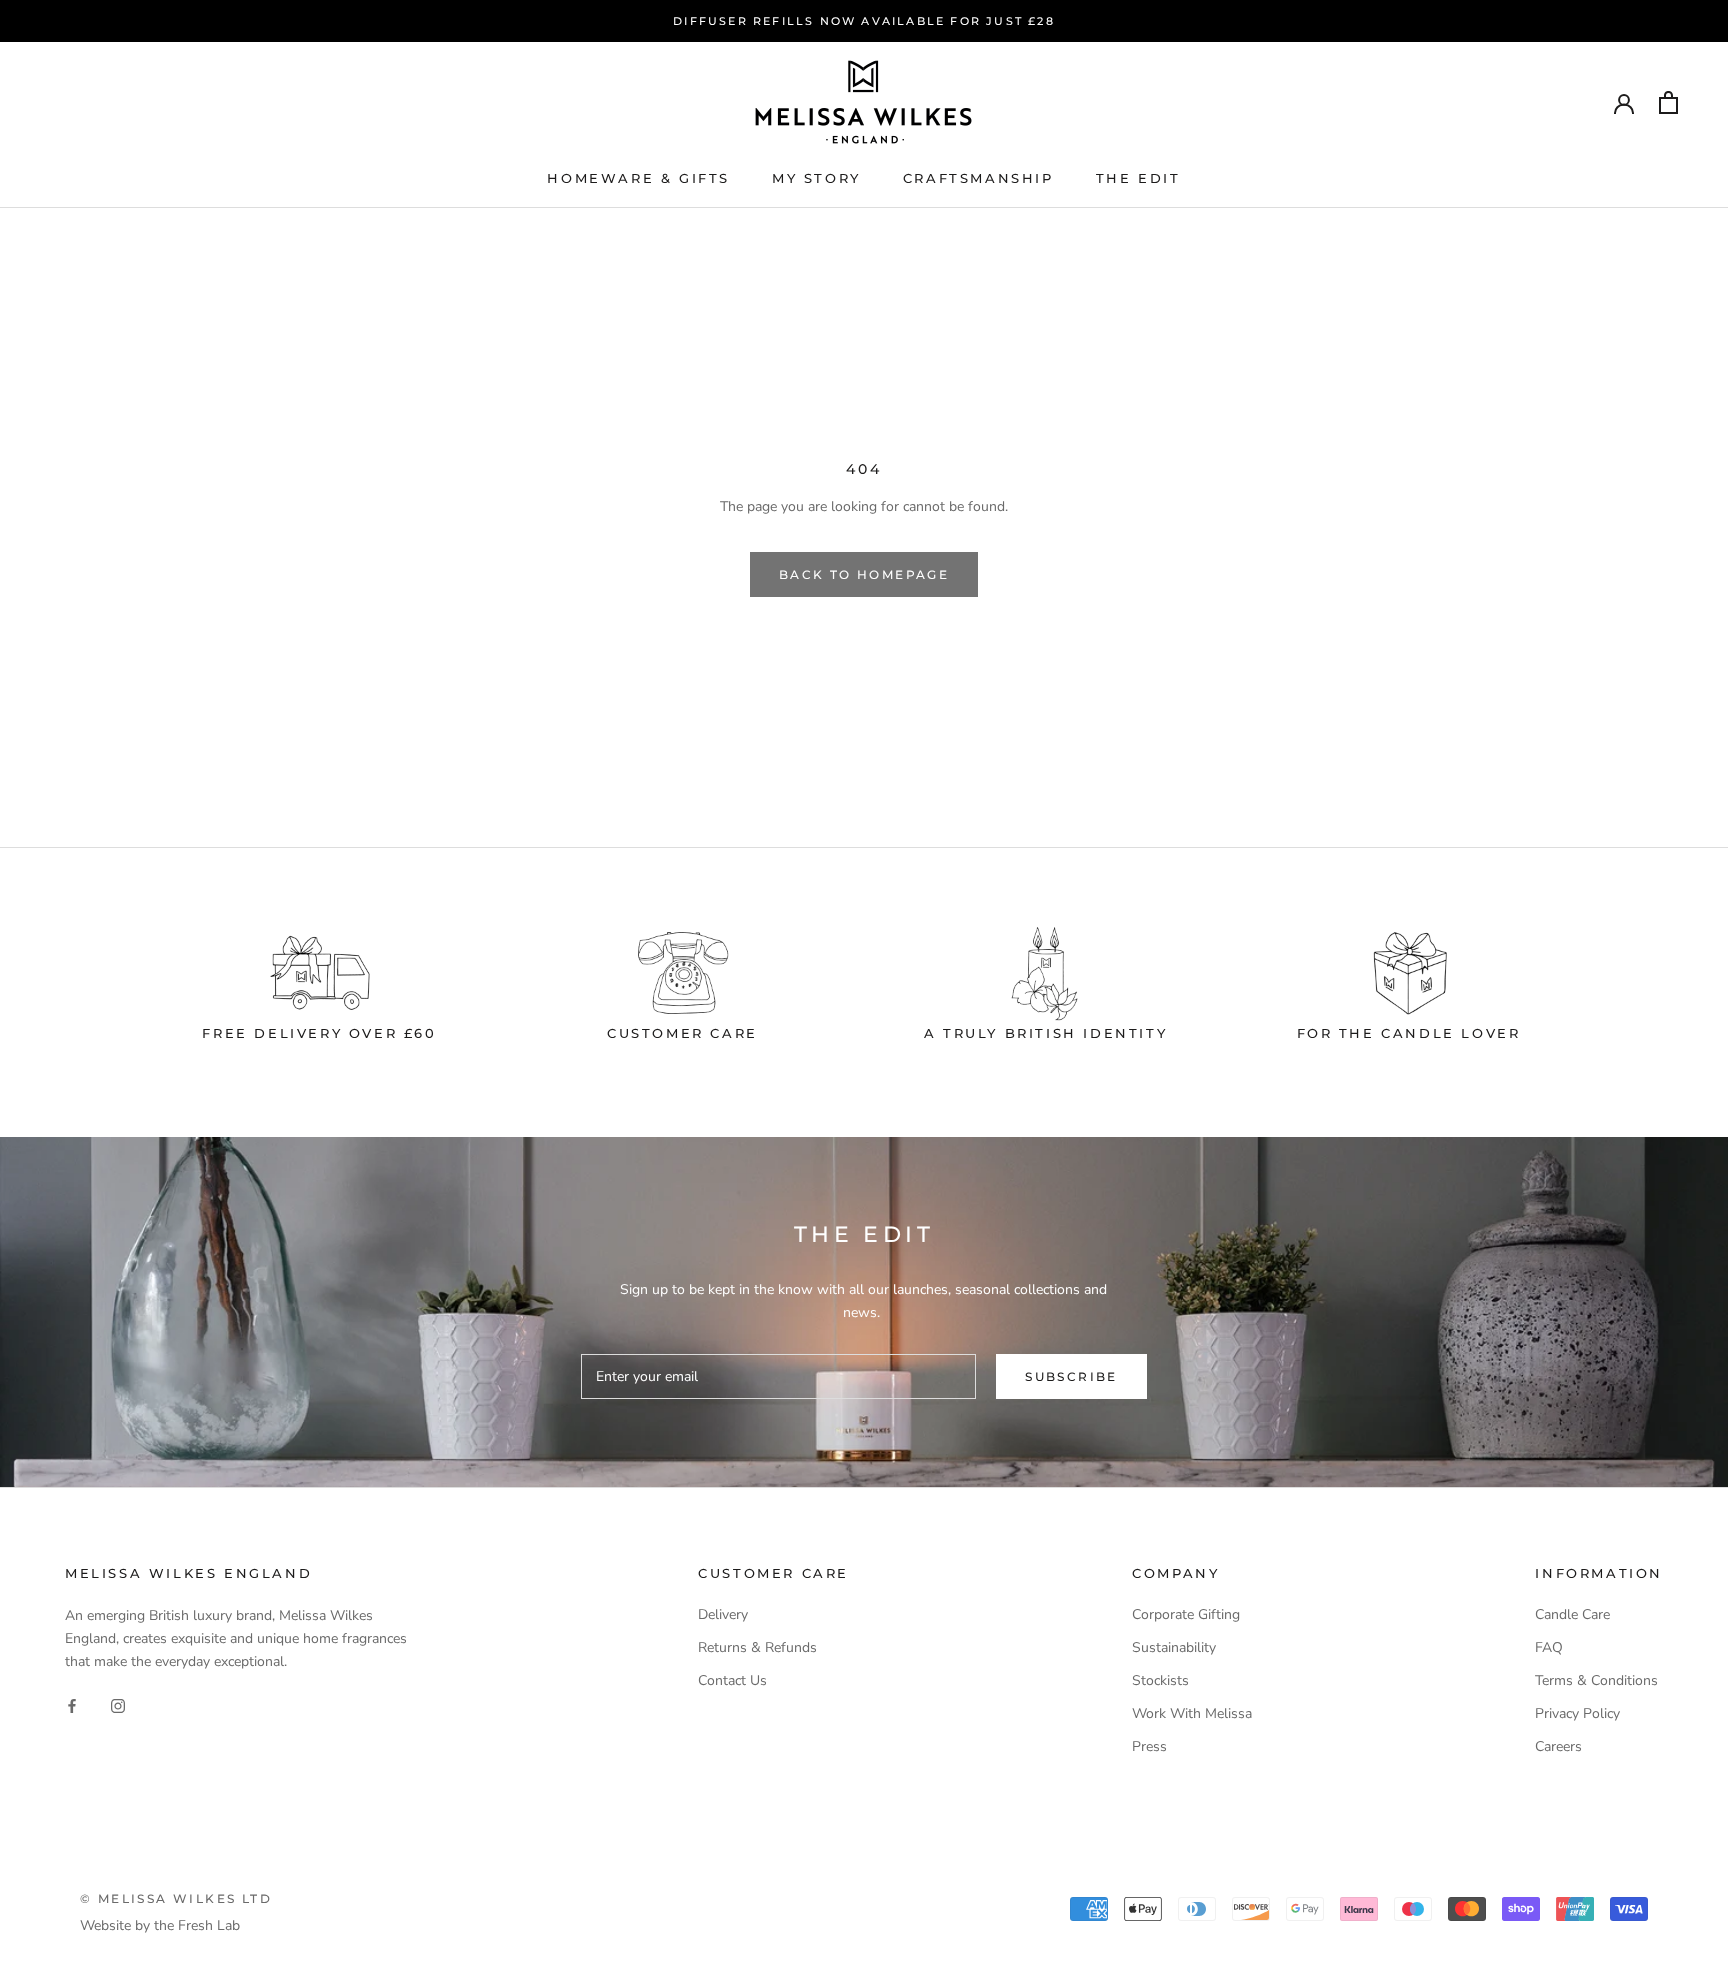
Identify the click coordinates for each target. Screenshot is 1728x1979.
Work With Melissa (1192, 1713)
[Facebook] (72, 1704)
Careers (1558, 1746)
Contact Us (732, 1680)
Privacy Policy (1577, 1713)
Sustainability (1174, 1647)
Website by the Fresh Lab (160, 1925)
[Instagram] (118, 1704)
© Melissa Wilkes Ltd (176, 1898)
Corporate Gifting (1186, 1614)
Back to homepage (864, 574)
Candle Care (1572, 1614)
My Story (816, 178)
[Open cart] (1668, 102)
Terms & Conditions (1596, 1680)
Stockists (1160, 1680)
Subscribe (1071, 1376)
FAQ (1549, 1647)
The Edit (1138, 178)
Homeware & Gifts (638, 178)
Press (1149, 1746)
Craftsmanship (978, 178)
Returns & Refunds (757, 1647)
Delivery (723, 1614)
